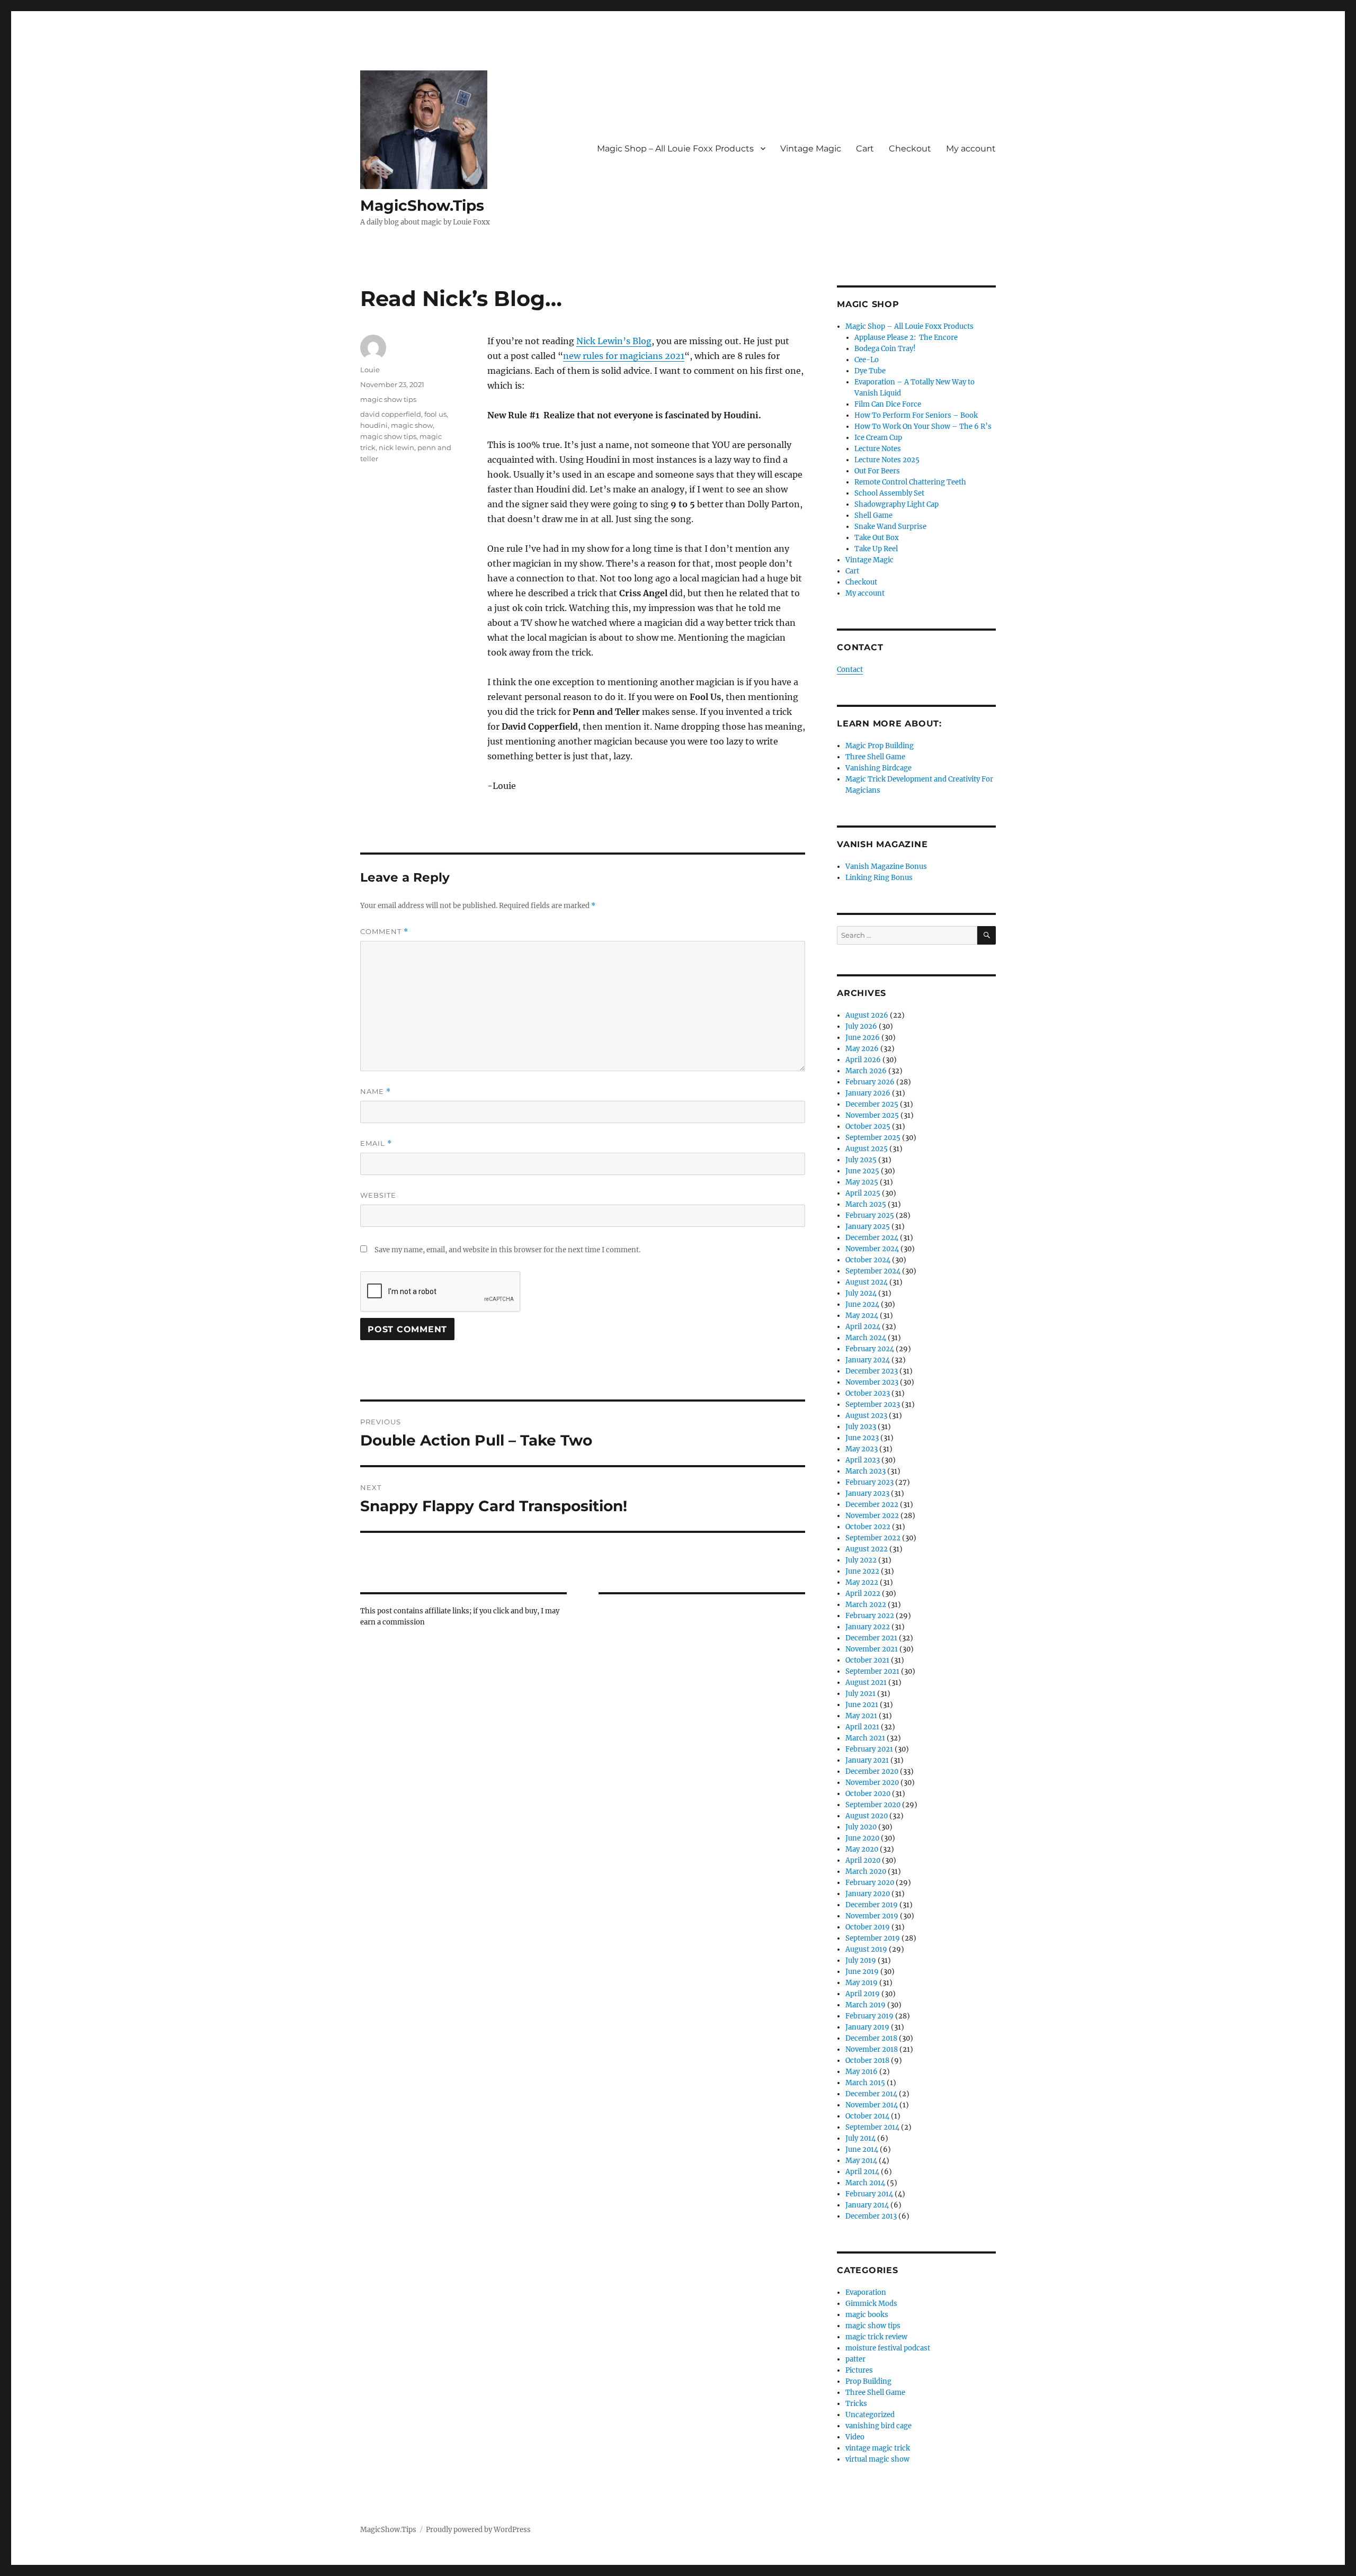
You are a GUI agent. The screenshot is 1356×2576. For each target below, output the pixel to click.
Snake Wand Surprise (890, 527)
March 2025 (866, 1204)
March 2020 (866, 1872)
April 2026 (863, 1060)
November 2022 (872, 1516)
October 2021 (867, 1660)
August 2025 (867, 1149)
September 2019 (873, 1938)
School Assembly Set (889, 493)
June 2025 (862, 1171)
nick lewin (396, 447)
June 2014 (862, 2149)
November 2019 (872, 1916)
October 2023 (868, 1393)
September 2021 (872, 1671)
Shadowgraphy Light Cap (896, 504)
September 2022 (873, 1538)
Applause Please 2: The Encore (906, 338)
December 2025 (872, 1104)
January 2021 (867, 1760)
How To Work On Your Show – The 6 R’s (923, 427)
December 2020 (872, 1771)
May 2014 (861, 2161)
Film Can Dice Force (888, 404)
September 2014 (872, 2127)
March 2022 (866, 1605)
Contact (850, 670)
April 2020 (863, 1860)
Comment (384, 932)
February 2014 (869, 2194)
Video (855, 2437)
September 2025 (873, 1138)
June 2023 (862, 1438)
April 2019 (863, 1994)
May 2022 (862, 1582)
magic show (412, 425)
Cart (865, 149)
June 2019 (862, 1972)
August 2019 (866, 1949)
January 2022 (868, 1627)
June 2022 (862, 1571)
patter (855, 2359)
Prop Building (868, 2381)
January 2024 (868, 1360)
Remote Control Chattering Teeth (910, 482)
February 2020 (870, 1883)
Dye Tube (870, 371)
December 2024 (872, 1238)
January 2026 (868, 1093)
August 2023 (866, 1416)
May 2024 (862, 1316)
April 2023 (863, 1460)
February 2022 (870, 1616)
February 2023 (869, 1482)
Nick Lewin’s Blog (614, 341)
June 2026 (863, 1038)
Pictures (859, 2370)
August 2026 (867, 1015)
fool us (435, 414)
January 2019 (867, 2027)
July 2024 (861, 1293)
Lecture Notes (878, 449)
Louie (370, 370)
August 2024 (867, 1282)
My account (971, 149)
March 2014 (865, 2183)
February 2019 (869, 2016)
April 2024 (863, 1327)
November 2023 (872, 1382)
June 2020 (862, 1838)
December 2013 (871, 2216)
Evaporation (866, 2292)
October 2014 (867, 2116)
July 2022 (861, 1560)
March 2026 (866, 1071)
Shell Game (873, 515)
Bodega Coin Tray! (885, 349)
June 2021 (862, 1705)
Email (376, 1143)
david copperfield (391, 414)
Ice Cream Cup (878, 438)
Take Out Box (877, 538)
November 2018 (872, 2049)
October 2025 (868, 1127)
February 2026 (870, 1082)
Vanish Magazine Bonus (886, 867)
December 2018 (871, 2038)
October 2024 (868, 1260)
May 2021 (861, 1716)
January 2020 (868, 1894)
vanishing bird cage (878, 2426)
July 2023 (861, 1427)
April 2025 (863, 1193)
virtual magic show (877, 2459)
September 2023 (873, 1404)
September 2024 (873, 1271)
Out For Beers (877, 471)
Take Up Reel (876, 549)
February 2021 (869, 1749)
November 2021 (872, 1649)
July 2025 (861, 1160)
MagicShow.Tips (422, 205)
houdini (374, 425)
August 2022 (867, 1549)
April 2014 (862, 2172)
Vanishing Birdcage (878, 768)
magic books (867, 2315)
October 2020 (868, 1794)
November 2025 (872, 1115)
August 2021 (866, 1682)
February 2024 (870, 1349)
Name (376, 1092)
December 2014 (871, 2094)
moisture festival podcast (888, 2348)
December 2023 (872, 1371)
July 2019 (861, 1960)
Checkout (910, 149)
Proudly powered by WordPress (478, 2530)
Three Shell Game (875, 757)
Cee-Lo (867, 360)
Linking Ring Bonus (879, 878)
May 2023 (862, 1449)
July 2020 (861, 1827)
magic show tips (388, 399)
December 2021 (871, 1638)
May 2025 (862, 1182)
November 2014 (872, 2105)
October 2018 (867, 2061)
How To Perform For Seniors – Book (916, 415)
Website (378, 1195)
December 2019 (872, 1905)
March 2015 (865, 2083)
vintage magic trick (878, 2448)
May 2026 (862, 1049)
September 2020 (873, 1805)
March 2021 (865, 1738)
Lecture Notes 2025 (887, 460)
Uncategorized (870, 2415)
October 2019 (868, 1927)
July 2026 (861, 1026)
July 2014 (860, 2138)
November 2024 (872, 1249)
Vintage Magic (811, 149)
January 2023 (867, 1493)
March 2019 (866, 2005)
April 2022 (863, 1594)
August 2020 (867, 1816)
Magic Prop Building (880, 746)
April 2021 (862, 1727)
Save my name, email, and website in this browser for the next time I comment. (507, 1250)
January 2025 (868, 1227)
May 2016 (862, 2072)
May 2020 (862, 1849)
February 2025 (870, 1215)
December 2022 (872, 1505)
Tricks (856, 2404)
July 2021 (860, 1694)
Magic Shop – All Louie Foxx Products (675, 149)
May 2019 (862, 1983)
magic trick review (876, 2337)
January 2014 (867, 2205)
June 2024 (862, 1304)
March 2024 (866, 1338)
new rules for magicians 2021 (624, 356)
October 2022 (868, 1527)
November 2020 (872, 1783)
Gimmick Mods (871, 2304)
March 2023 (866, 1471)
